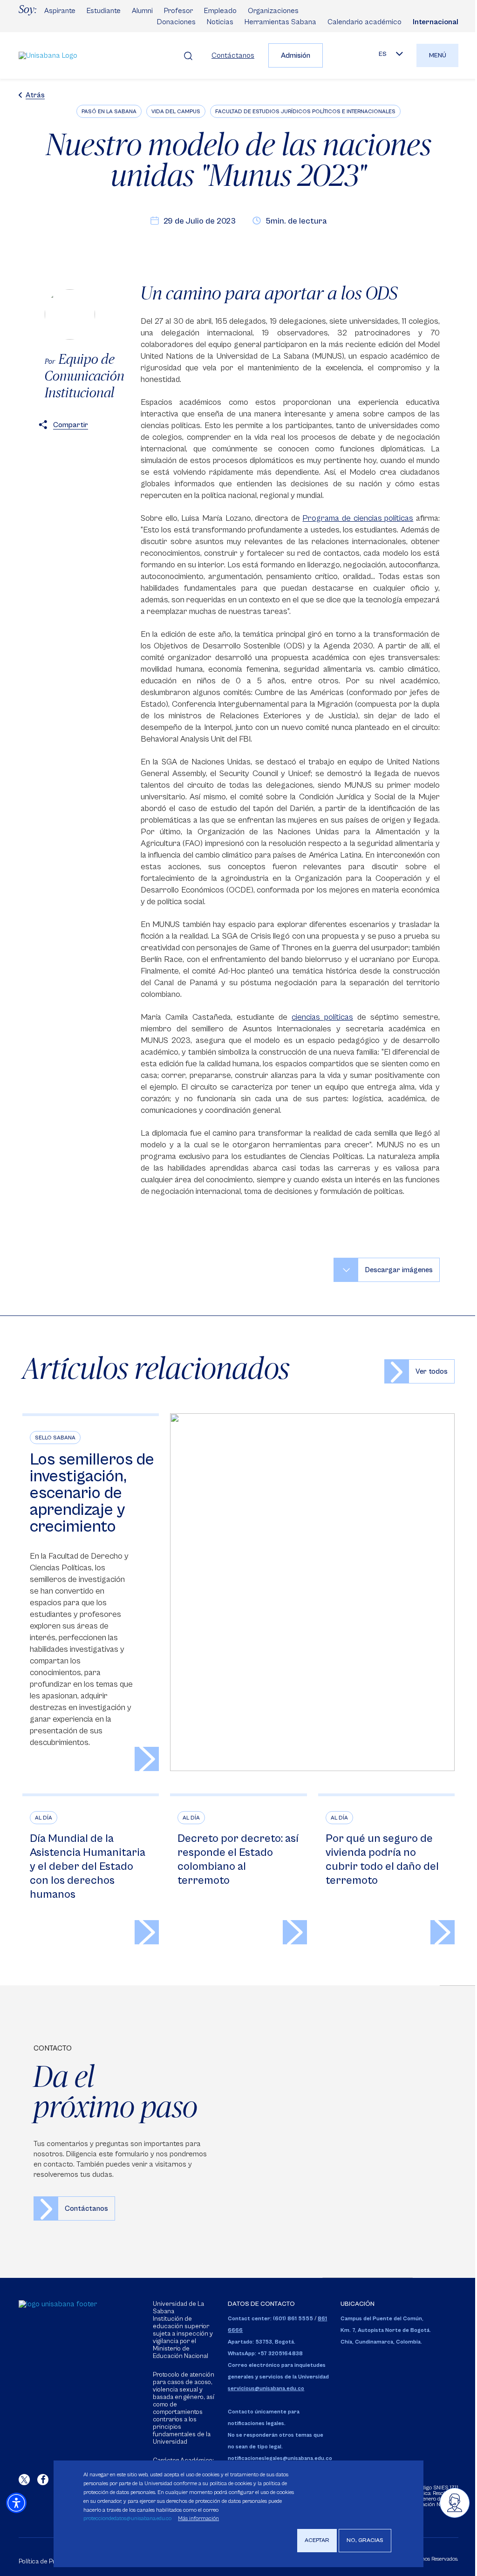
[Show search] (188, 55)
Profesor (178, 11)
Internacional (436, 22)
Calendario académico (365, 22)
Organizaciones (273, 11)
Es (383, 54)
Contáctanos (233, 55)
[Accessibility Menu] (16, 2503)
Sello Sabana (55, 1438)
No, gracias (365, 2540)
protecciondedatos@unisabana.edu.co (127, 2518)
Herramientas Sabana (280, 22)
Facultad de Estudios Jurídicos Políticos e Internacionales (305, 112)
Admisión (296, 55)
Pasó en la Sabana (109, 112)
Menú (438, 55)
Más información (198, 2518)
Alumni (142, 11)
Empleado (220, 11)
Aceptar (317, 2540)
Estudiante (104, 11)
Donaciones (176, 22)
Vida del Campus (176, 112)
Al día (44, 1818)
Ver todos (432, 1371)
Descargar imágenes (399, 1270)
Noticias (220, 22)
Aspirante (60, 11)
